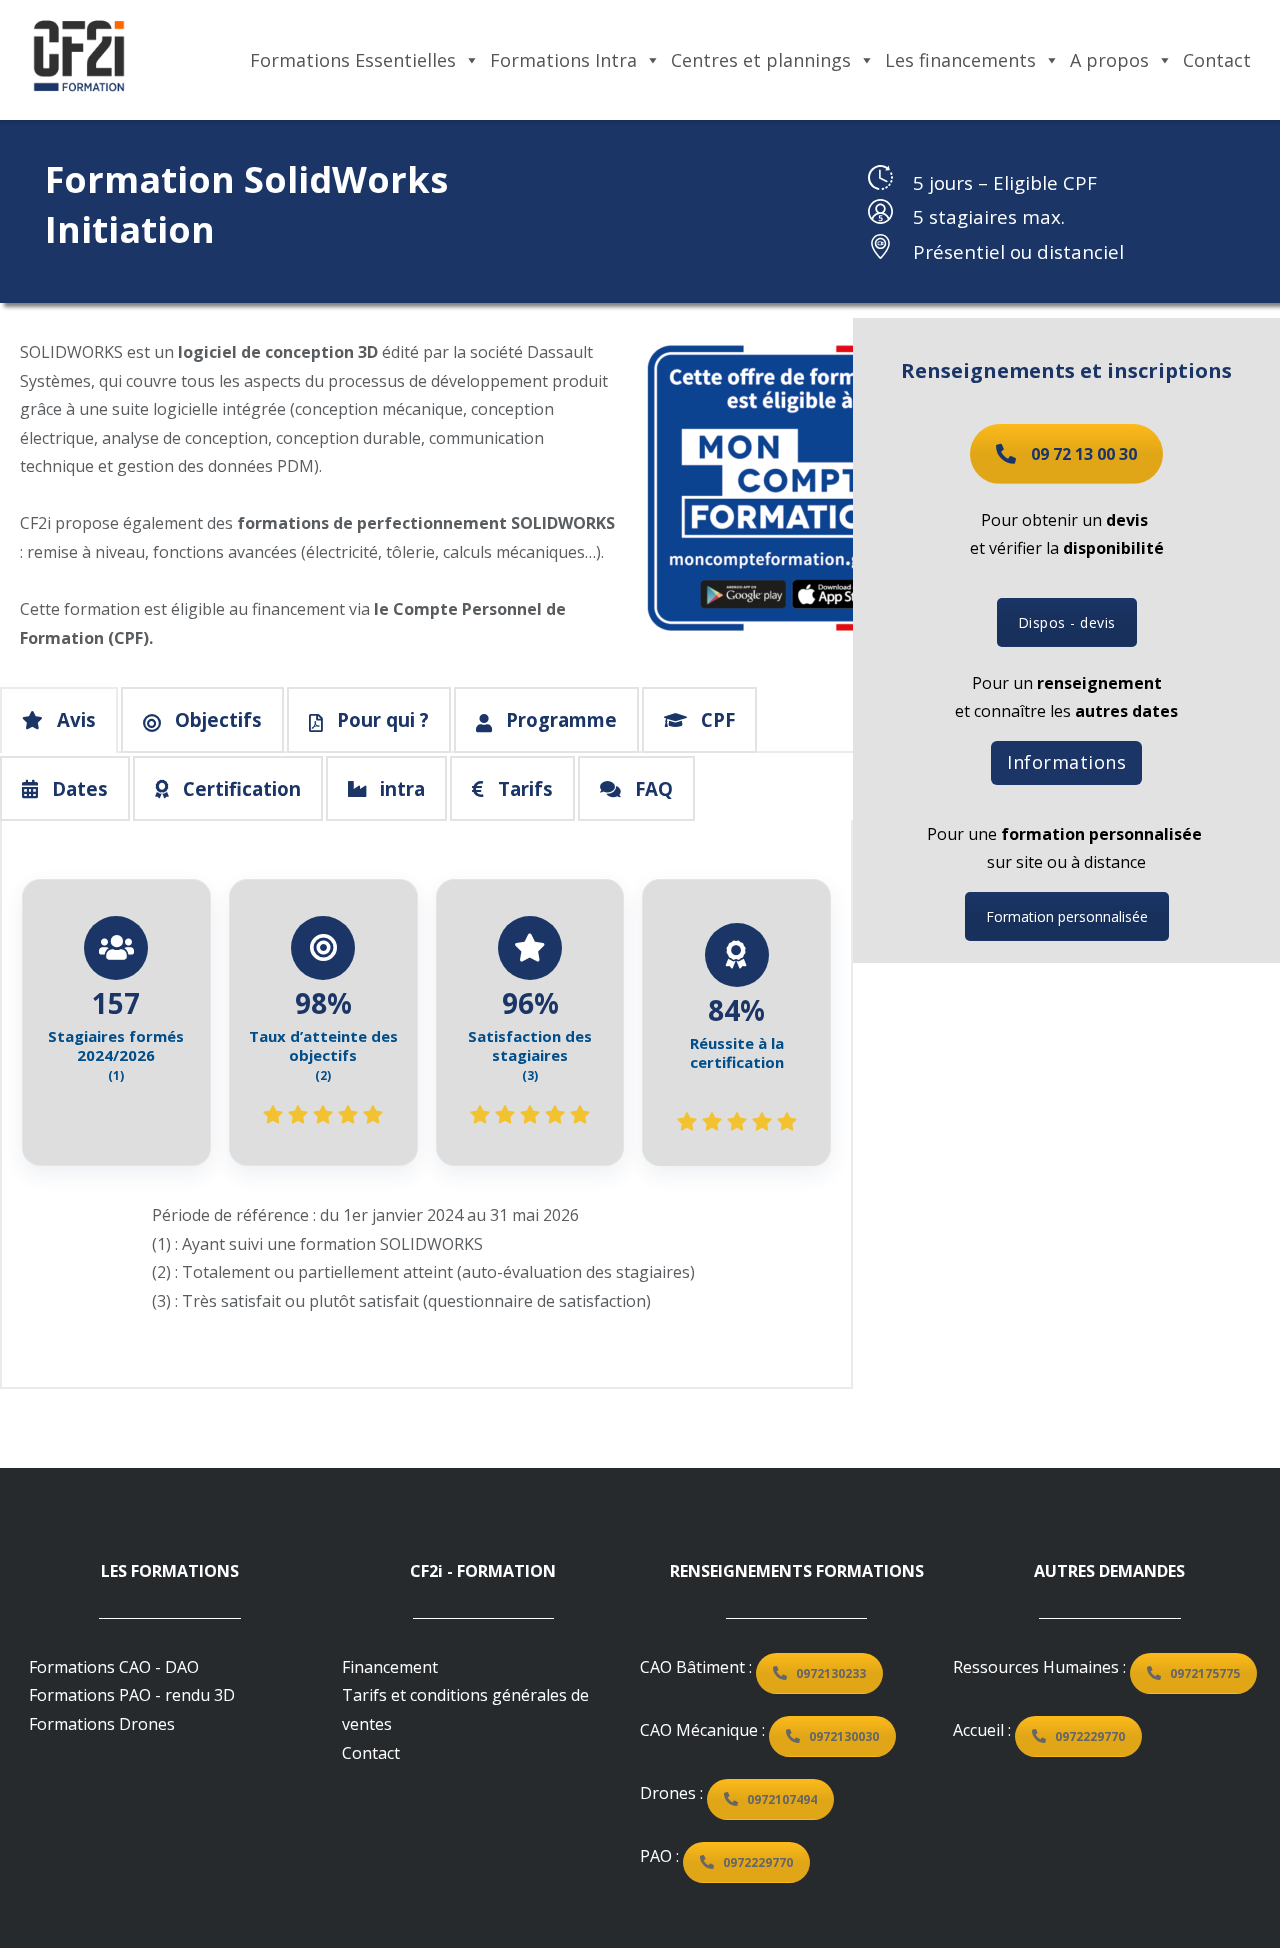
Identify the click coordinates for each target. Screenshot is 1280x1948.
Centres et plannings (761, 60)
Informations (1066, 762)
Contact (1217, 60)
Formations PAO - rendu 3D (132, 1695)
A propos (1109, 60)
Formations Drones (102, 1724)
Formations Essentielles (353, 60)
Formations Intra (563, 60)
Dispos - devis (1067, 622)
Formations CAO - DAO (114, 1667)
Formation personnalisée (1067, 916)
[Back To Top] (1222, 1890)
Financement (390, 1667)
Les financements (960, 60)
